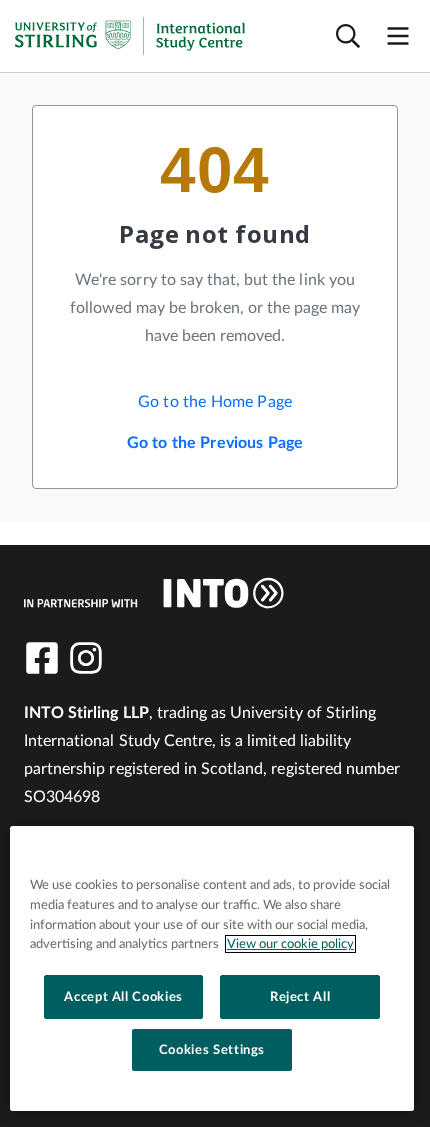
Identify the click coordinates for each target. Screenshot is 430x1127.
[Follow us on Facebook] (42, 658)
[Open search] (348, 36)
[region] (212, 968)
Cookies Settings (212, 1050)
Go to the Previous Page (215, 443)
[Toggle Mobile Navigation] (398, 36)
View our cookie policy (290, 944)
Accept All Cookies (123, 997)
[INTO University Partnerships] (154, 593)
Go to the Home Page (215, 402)
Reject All (300, 997)
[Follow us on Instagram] (86, 658)
